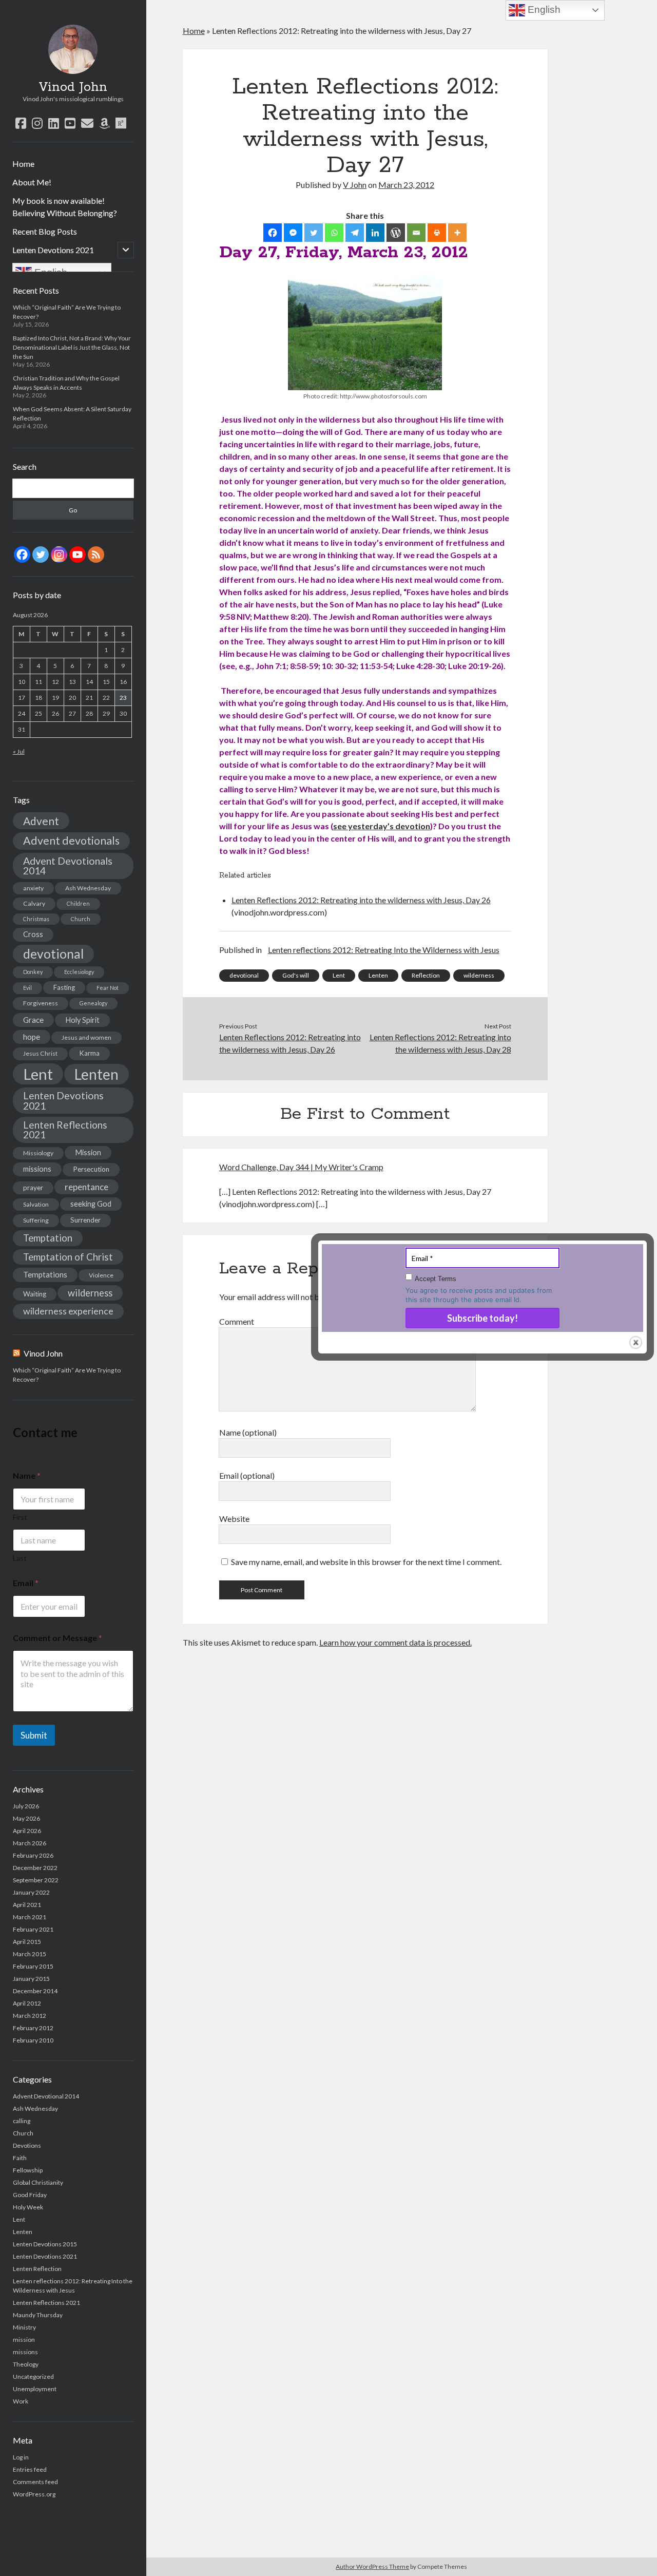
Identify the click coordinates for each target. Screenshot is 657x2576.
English (543, 9)
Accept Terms (436, 1279)
